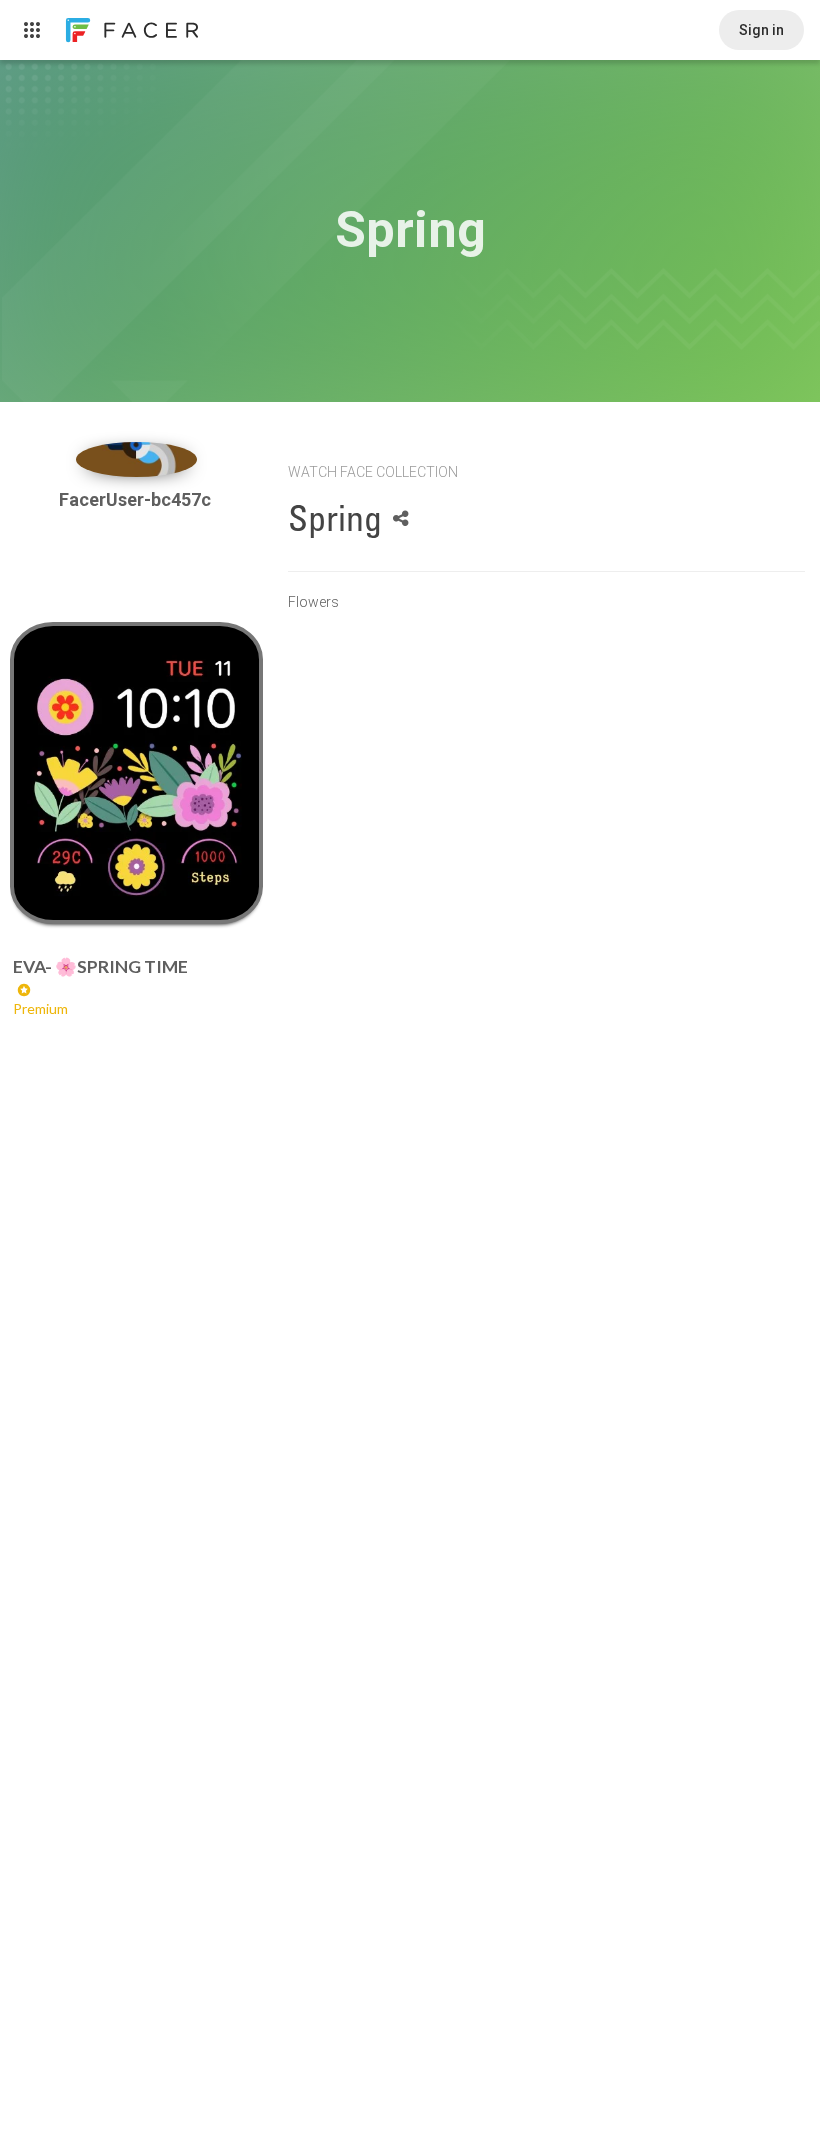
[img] (137, 459)
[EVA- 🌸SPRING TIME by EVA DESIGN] (137, 773)
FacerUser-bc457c (137, 499)
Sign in (761, 30)
